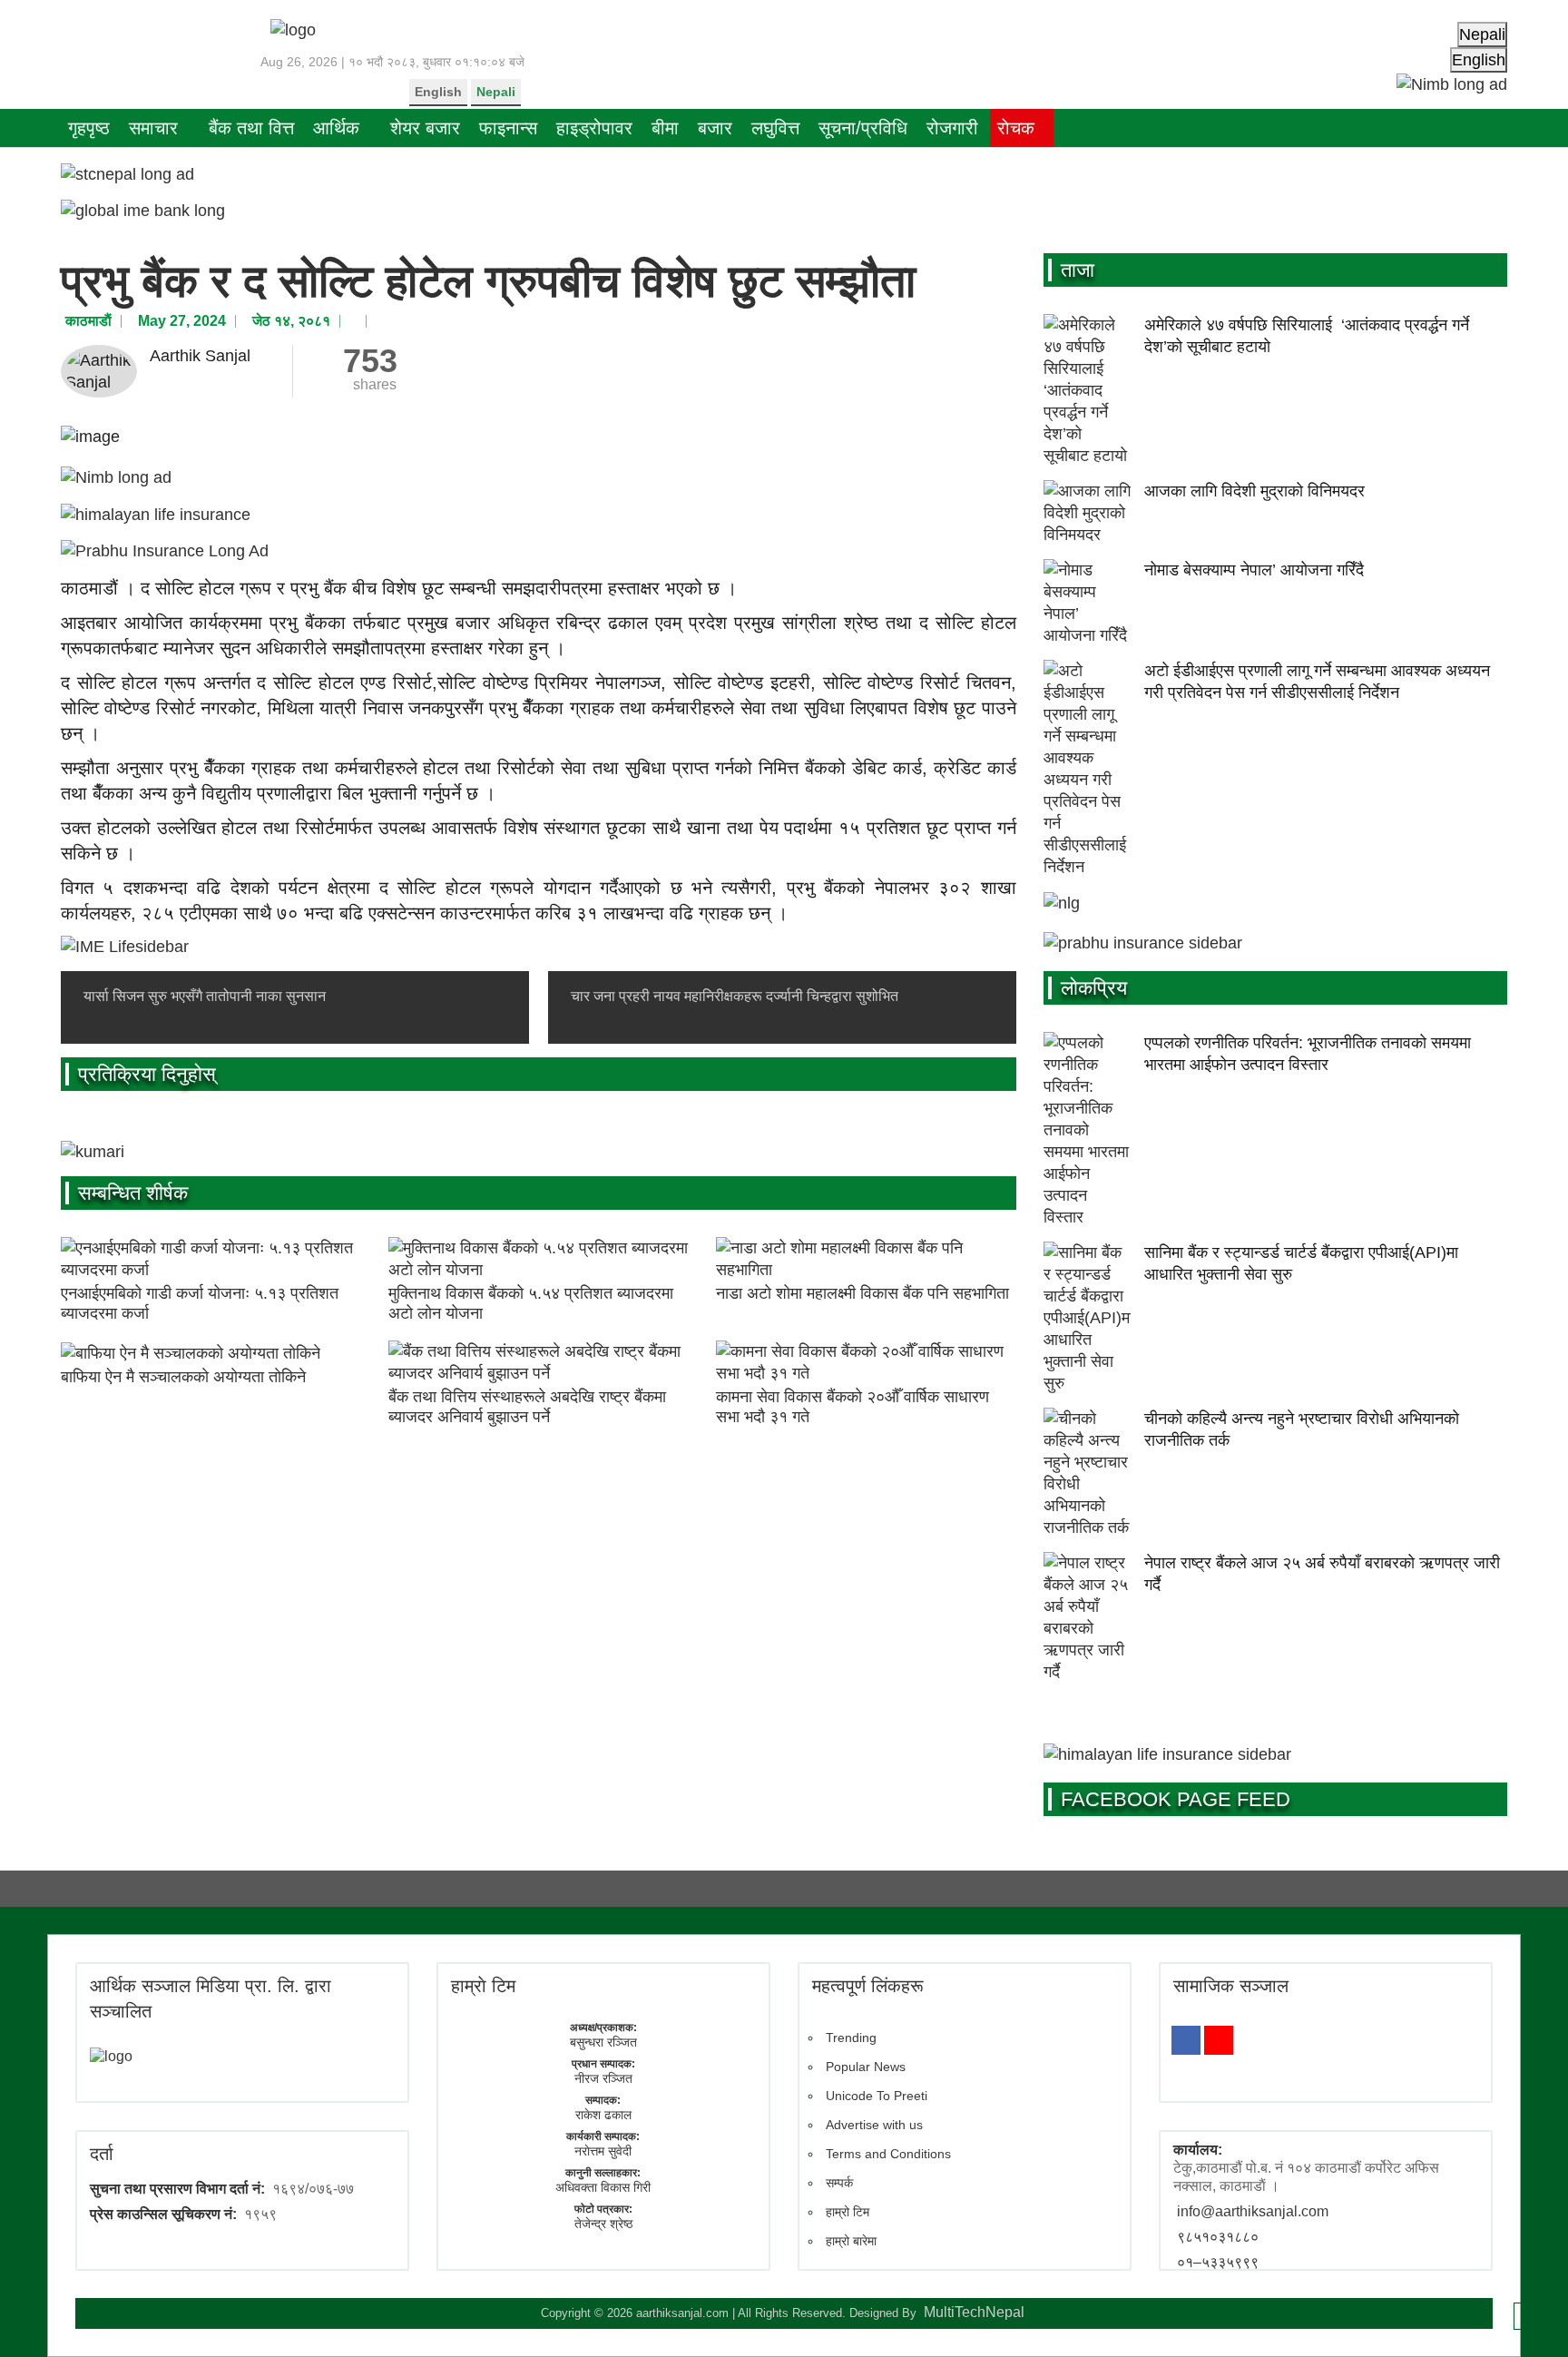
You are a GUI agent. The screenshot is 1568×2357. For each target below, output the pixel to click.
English (438, 92)
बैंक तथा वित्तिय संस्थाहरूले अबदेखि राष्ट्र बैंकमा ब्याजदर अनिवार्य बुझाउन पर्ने (527, 1407)
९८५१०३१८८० (1218, 2237)
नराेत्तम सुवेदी (603, 2151)
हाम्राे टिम (483, 1986)
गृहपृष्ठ (89, 128)
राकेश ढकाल (603, 2115)
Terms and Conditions (888, 2154)
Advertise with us (874, 2125)
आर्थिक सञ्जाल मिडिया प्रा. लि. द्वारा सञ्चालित (211, 1999)
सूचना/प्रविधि (863, 128)
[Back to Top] (1527, 2316)
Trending (851, 2038)
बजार (715, 128)
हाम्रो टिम (848, 2212)
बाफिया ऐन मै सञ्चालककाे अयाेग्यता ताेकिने (183, 1377)
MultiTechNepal (974, 2312)
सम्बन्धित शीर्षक (133, 1193)
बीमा (665, 128)
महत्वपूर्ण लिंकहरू (868, 1986)
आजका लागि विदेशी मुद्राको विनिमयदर (1254, 491)
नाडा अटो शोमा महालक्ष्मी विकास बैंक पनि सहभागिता (862, 1293)
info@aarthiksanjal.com (1253, 2211)
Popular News (866, 2067)
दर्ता (102, 2154)
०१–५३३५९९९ (1218, 2262)
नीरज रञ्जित (603, 2078)
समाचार (153, 128)
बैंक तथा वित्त (251, 128)
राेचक (1016, 128)
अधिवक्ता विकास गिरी (603, 2187)
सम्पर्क (839, 2183)
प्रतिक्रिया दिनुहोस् (147, 1074)
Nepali (496, 92)
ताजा (1078, 270)
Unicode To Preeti (877, 2096)
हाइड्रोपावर (594, 128)
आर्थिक (336, 128)
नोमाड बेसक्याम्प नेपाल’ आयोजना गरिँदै (1254, 570)
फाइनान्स (508, 128)
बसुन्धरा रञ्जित (603, 2042)
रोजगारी (952, 128)
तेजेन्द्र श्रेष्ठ (603, 2224)
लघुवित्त (775, 128)
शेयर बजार (425, 128)
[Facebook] (1186, 2040)
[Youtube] (1219, 2040)
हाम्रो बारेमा (851, 2241)
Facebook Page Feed (1176, 1799)
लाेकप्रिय (1094, 988)
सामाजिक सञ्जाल (1231, 1986)
